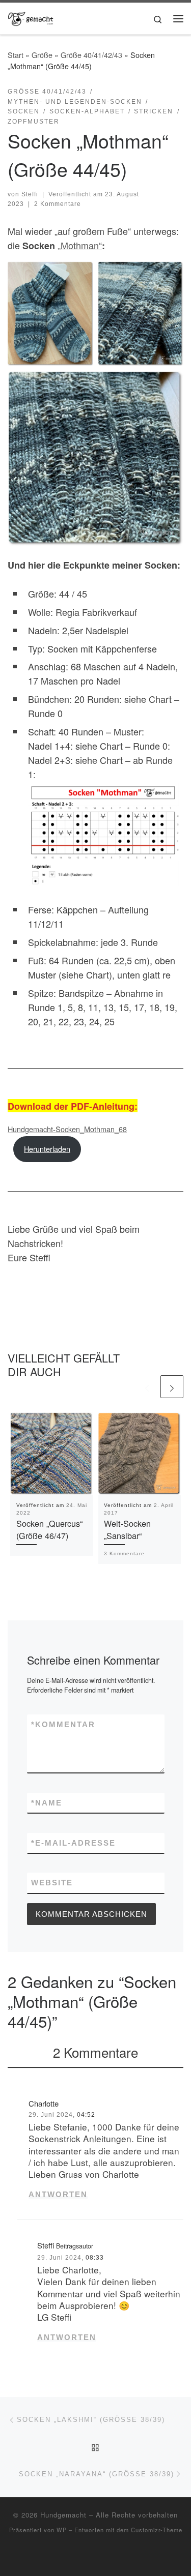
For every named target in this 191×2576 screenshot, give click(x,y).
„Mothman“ (80, 245)
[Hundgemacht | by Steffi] (31, 17)
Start (16, 55)
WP (62, 2530)
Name (47, 1803)
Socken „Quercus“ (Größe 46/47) (49, 1529)
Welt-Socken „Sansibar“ (127, 1529)
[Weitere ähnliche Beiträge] (172, 1387)
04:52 (86, 2115)
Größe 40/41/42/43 (91, 55)
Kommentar (63, 1724)
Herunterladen (47, 1149)
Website (52, 1883)
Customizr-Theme (157, 2530)
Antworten (58, 2194)
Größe (42, 55)
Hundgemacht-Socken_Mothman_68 (67, 1129)
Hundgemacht (63, 2515)
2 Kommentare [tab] (95, 2052)
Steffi (30, 194)
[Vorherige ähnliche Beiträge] (147, 1387)
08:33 (95, 2258)
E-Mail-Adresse (73, 1843)
